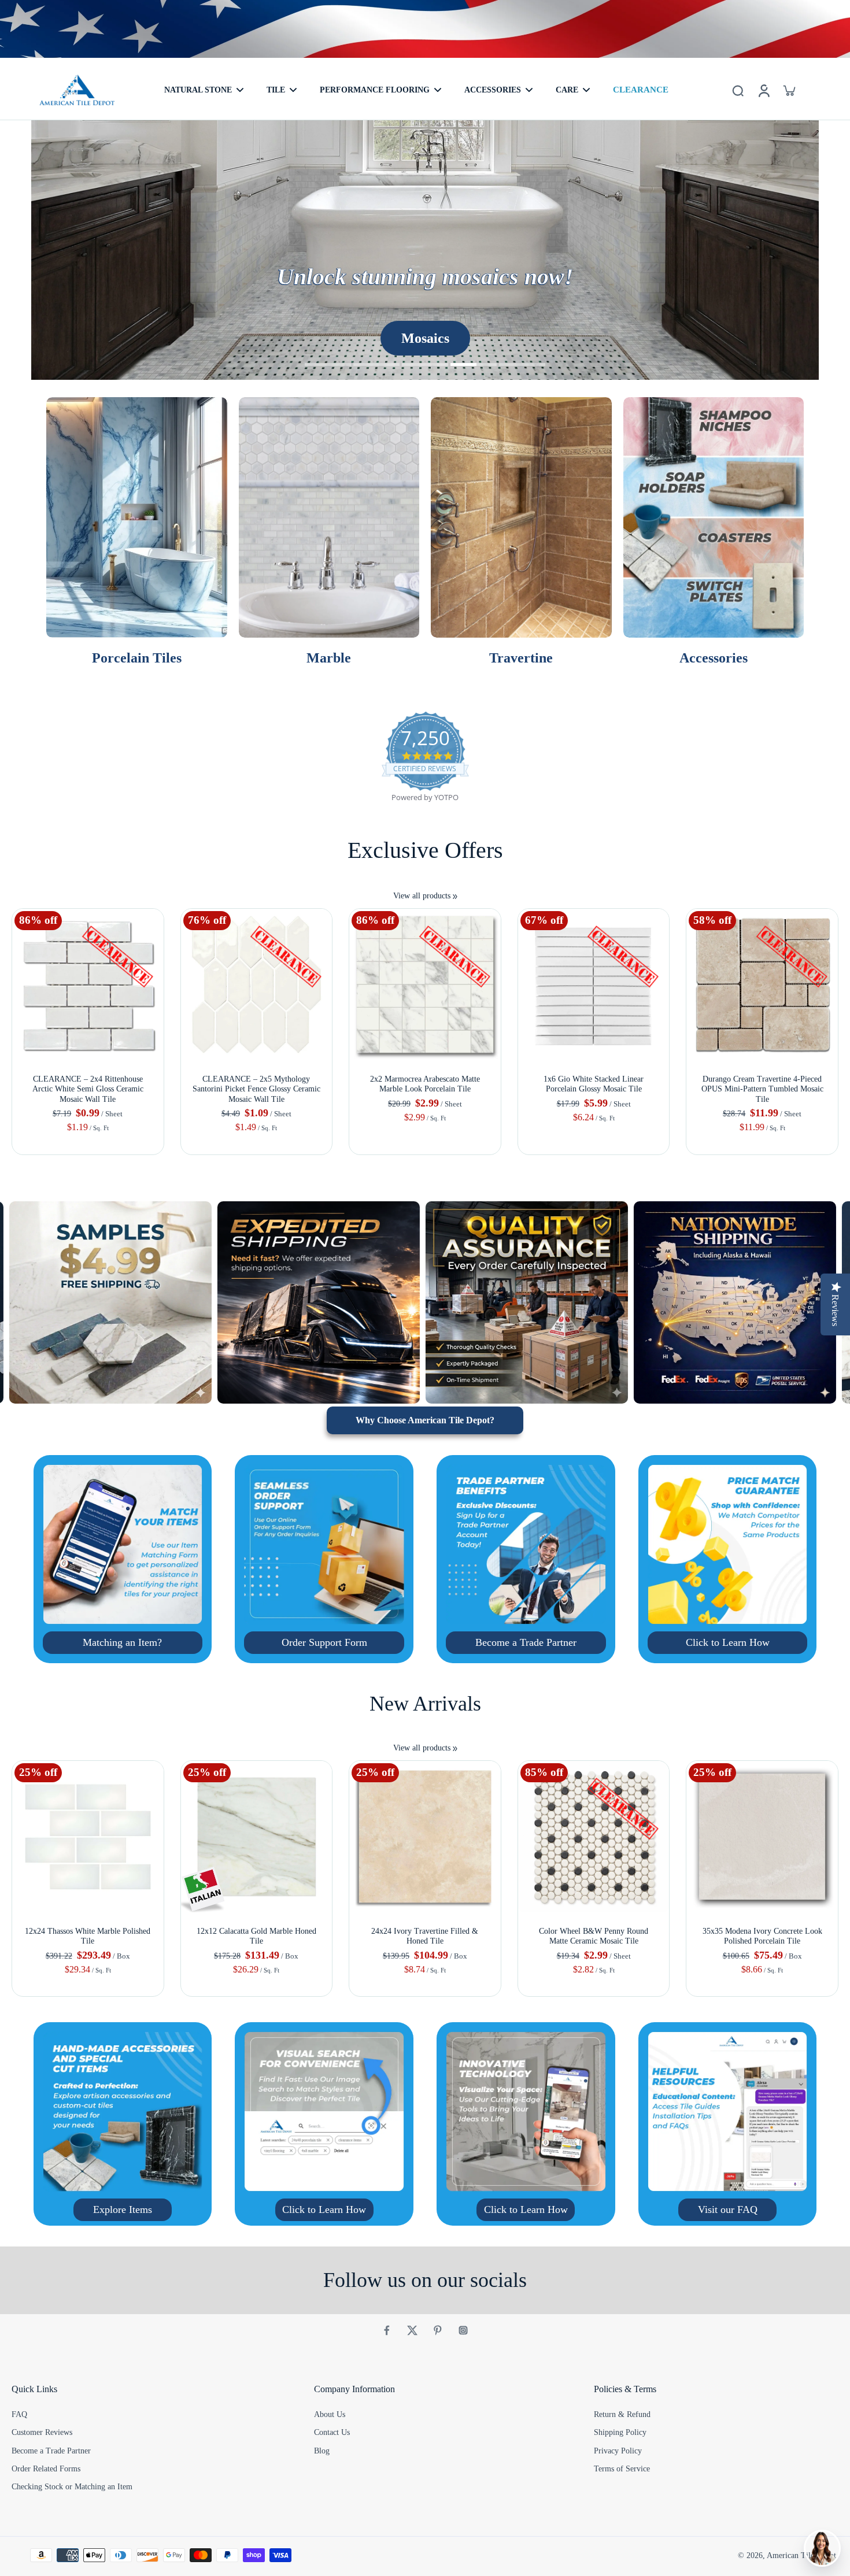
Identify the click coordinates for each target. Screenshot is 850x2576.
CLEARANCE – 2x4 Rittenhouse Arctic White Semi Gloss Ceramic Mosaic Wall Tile (88, 1089)
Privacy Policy (618, 2451)
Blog (322, 2451)
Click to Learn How (728, 1642)
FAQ (19, 2414)
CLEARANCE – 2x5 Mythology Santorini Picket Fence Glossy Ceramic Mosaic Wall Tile (256, 1089)
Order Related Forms (46, 2469)
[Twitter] (412, 2330)
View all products (422, 896)
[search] (738, 90)
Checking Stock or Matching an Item (72, 2487)
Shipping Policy (620, 2432)
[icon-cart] (789, 90)
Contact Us (332, 2432)
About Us (330, 2414)
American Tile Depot (801, 2555)
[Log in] (763, 90)
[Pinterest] (438, 2330)
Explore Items (123, 2209)
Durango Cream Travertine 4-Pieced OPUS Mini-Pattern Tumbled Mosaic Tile (762, 1089)
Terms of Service (622, 2469)
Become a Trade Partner (526, 1642)
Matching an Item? (122, 1642)
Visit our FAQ (728, 2209)
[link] (455, 897)
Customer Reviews (42, 2432)
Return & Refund (622, 2414)
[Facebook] (387, 2330)
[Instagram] (463, 2330)
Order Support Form (324, 1642)
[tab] (328, 366)
